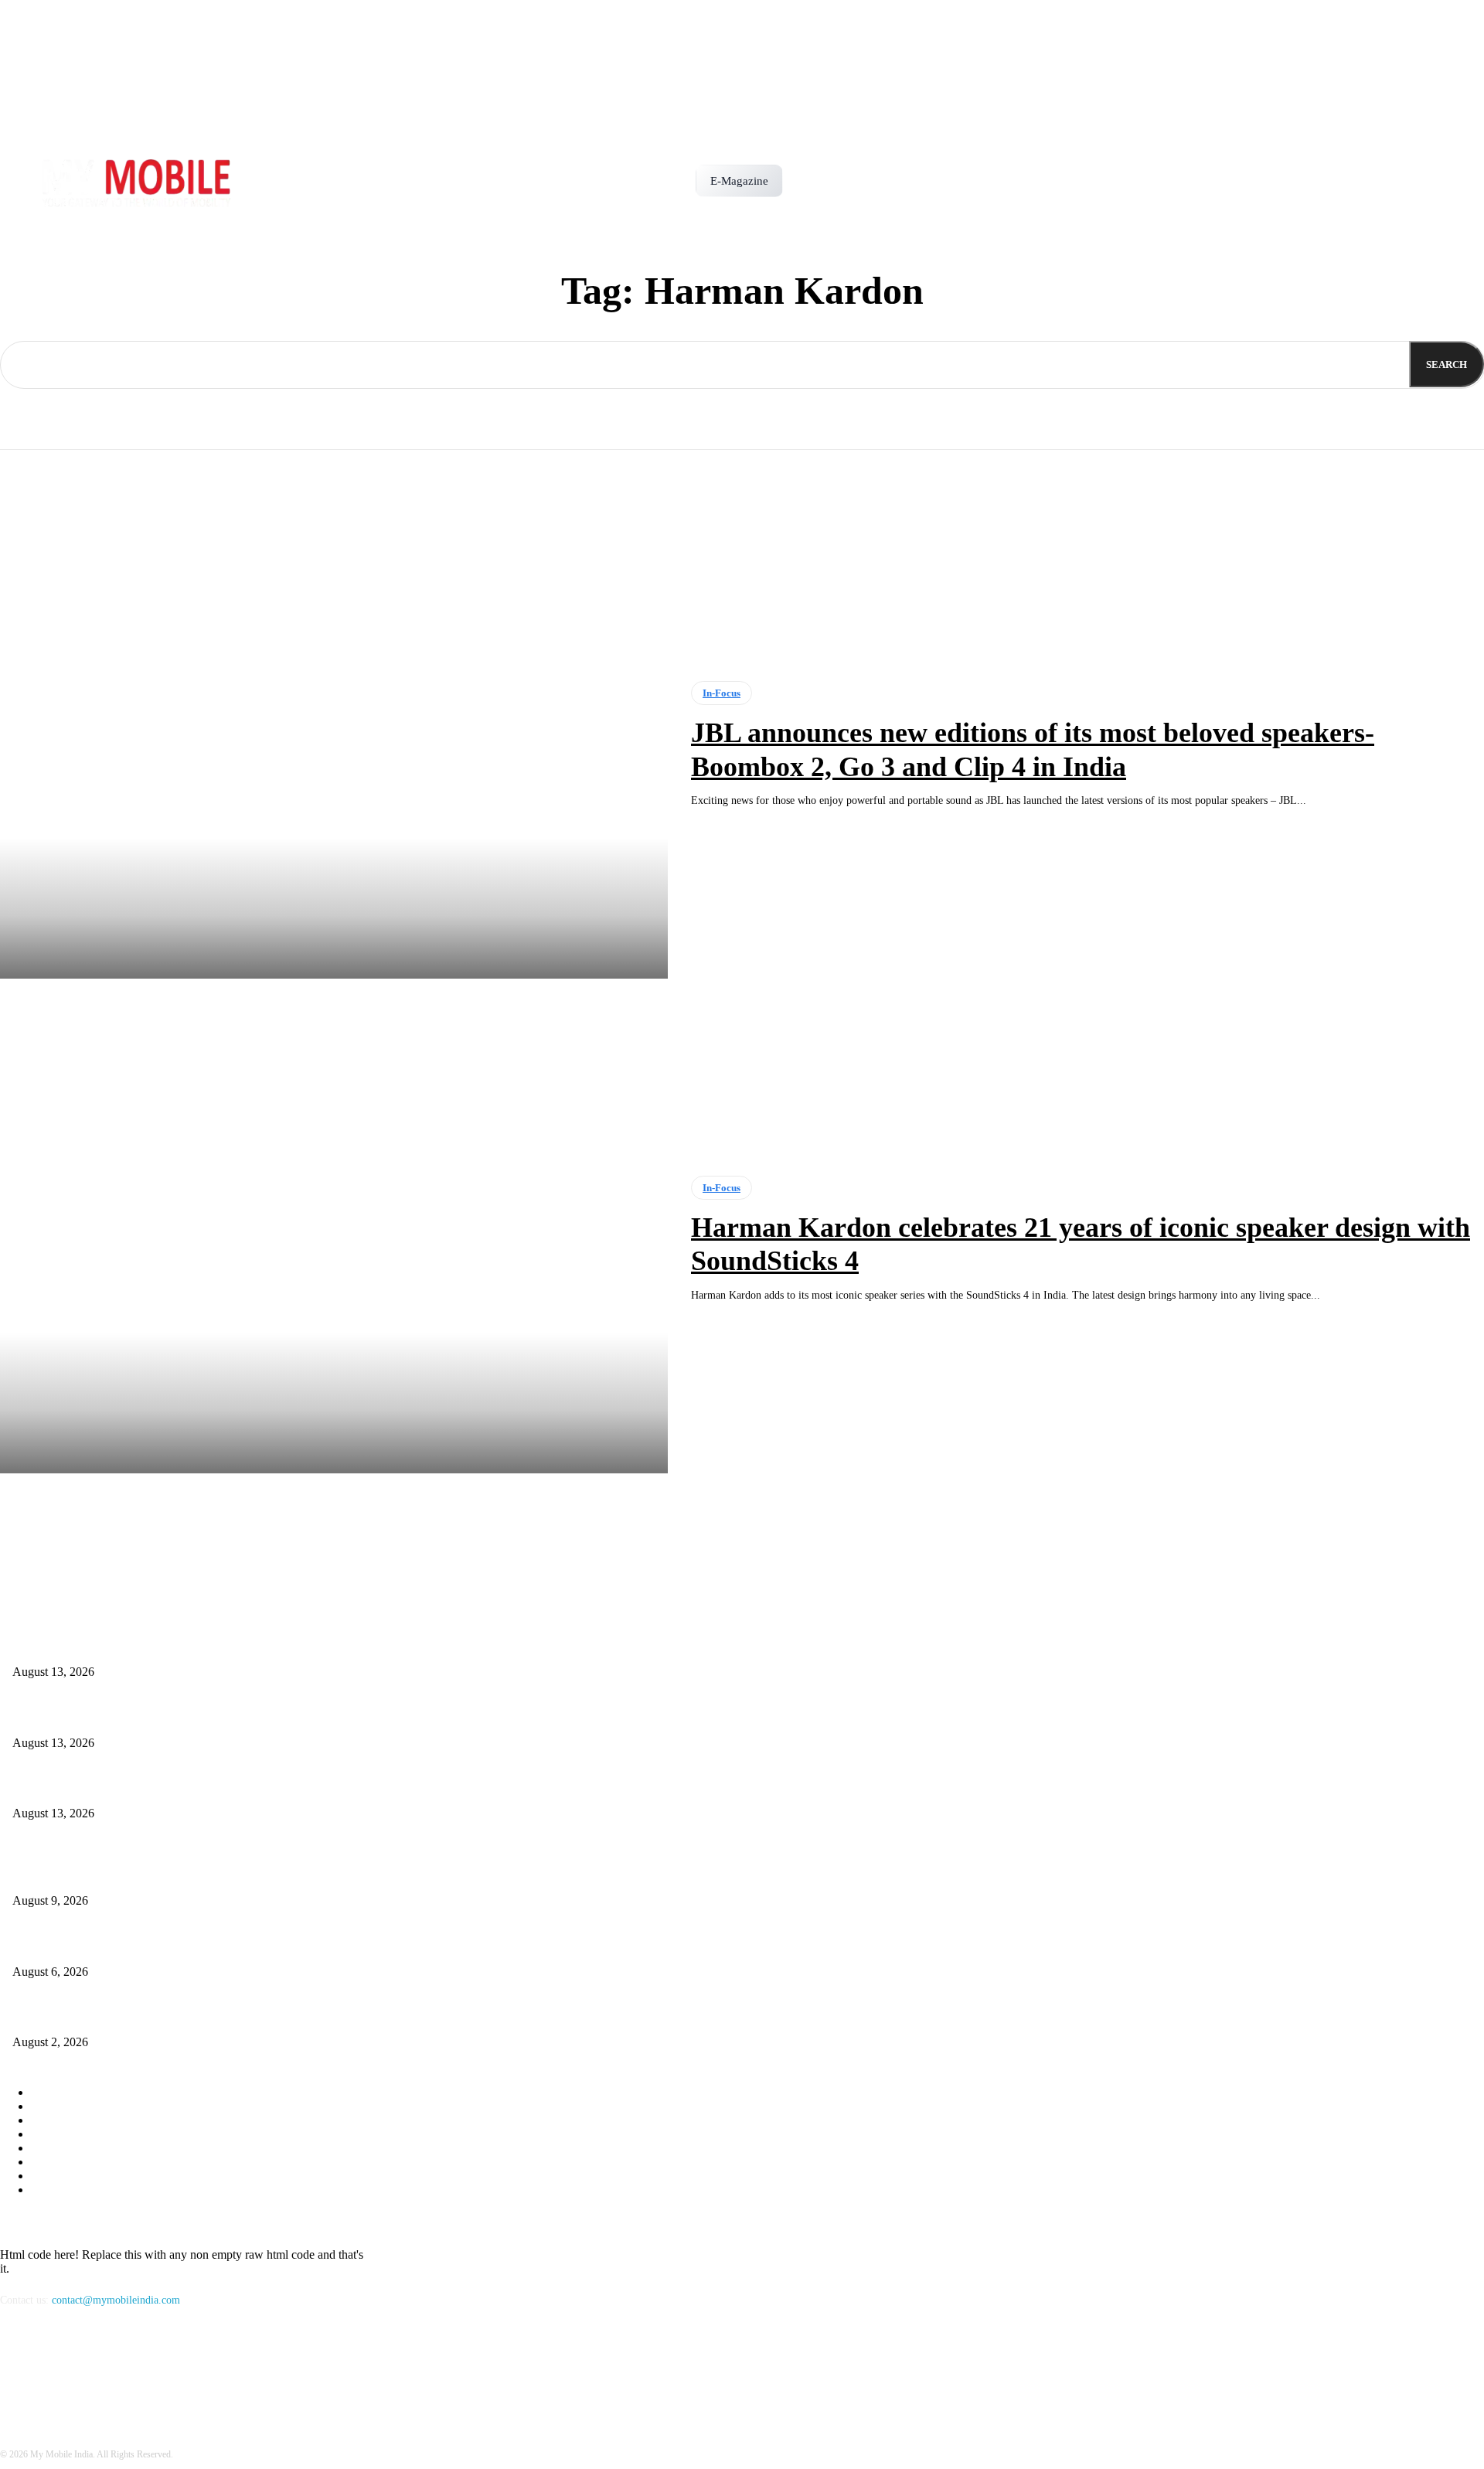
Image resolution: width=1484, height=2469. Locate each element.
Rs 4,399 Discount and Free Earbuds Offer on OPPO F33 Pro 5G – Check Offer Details (205, 1788)
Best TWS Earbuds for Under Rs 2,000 (98, 1875)
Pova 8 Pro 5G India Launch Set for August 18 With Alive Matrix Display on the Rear (202, 1717)
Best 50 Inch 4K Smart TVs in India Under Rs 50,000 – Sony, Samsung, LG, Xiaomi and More (222, 1946)
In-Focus (722, 693)
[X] (55, 2371)
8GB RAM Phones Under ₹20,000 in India (106, 2017)
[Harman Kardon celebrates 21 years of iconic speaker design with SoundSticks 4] (334, 1240)
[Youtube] (95, 2371)
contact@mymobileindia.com (116, 2300)
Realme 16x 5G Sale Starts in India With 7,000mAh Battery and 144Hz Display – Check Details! (225, 1647)
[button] (802, 175)
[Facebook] (16, 2371)
